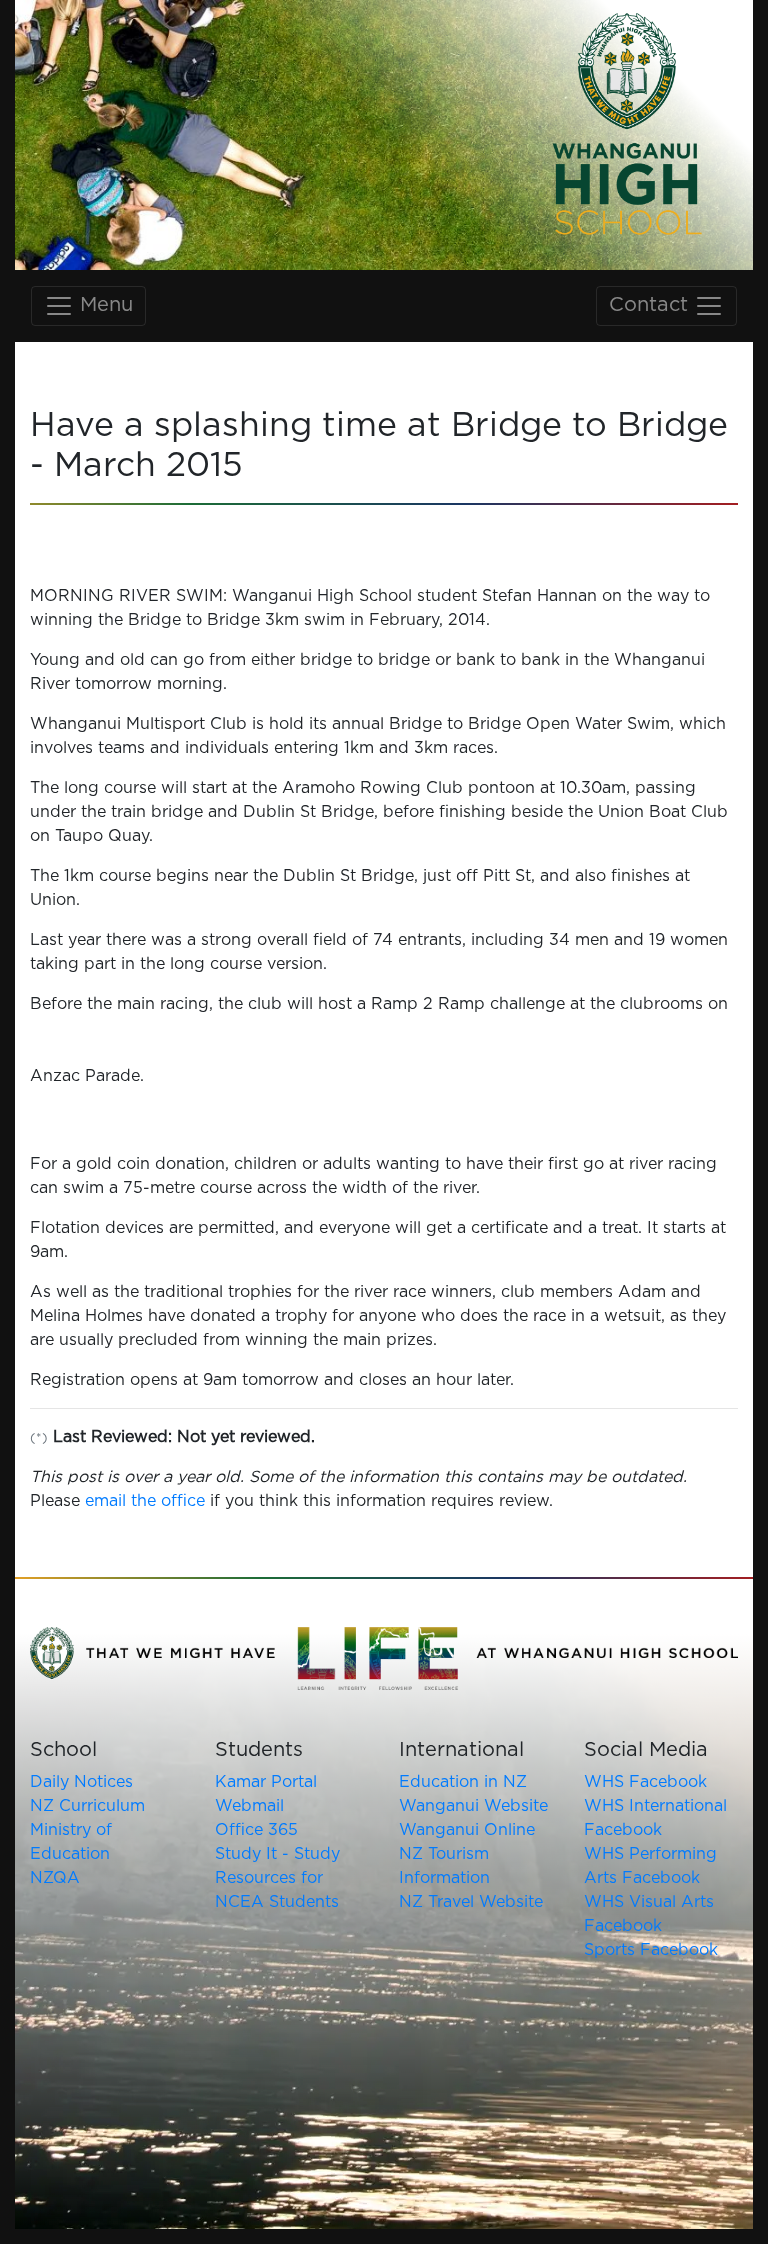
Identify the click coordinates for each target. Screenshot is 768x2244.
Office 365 (256, 1830)
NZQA (55, 1878)
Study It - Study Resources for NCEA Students (277, 1878)
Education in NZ (463, 1782)
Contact (651, 305)
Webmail (249, 1806)
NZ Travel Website (471, 1902)
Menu (103, 305)
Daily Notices (81, 1782)
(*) (39, 1438)
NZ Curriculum (87, 1806)
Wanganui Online (467, 1830)
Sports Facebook (651, 1950)
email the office (145, 1501)
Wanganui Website (473, 1806)
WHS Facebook (645, 1782)
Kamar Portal (266, 1782)
